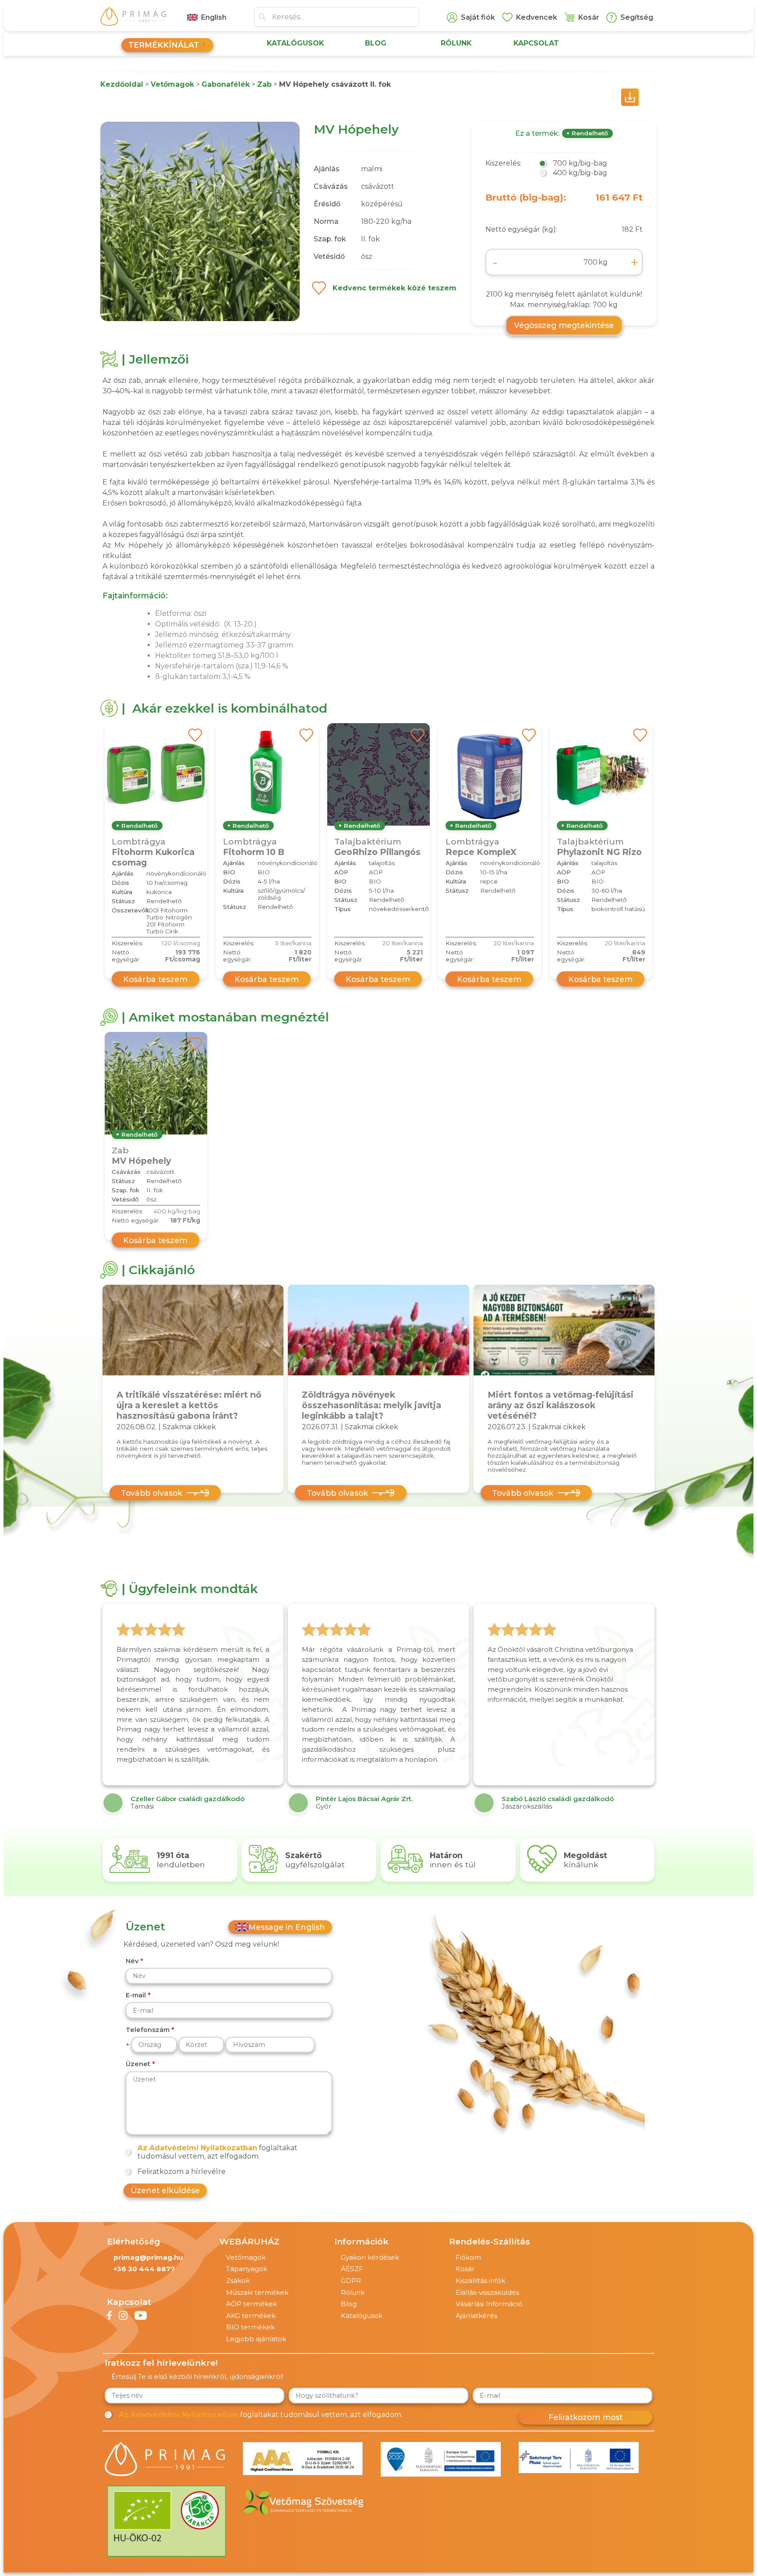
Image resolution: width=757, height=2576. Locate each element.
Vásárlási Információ (489, 2304)
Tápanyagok (247, 2269)
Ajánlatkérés (476, 2316)
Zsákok (238, 2281)
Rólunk (353, 2292)
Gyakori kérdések (370, 2257)
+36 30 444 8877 (144, 2269)
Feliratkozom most (585, 2417)
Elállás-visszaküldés (487, 2292)
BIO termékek (250, 2327)
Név (132, 1961)
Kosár (465, 2269)
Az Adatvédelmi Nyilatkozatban (197, 2148)
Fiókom (468, 2257)
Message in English (287, 1927)
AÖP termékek (251, 2304)
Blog (349, 2304)
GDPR (351, 2281)
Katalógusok (362, 2316)
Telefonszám (148, 2030)
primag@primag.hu (148, 2257)
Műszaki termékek (257, 2292)
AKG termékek (251, 2316)
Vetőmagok (246, 2257)
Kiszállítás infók (480, 2281)
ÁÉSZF (352, 2269)
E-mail (136, 1995)
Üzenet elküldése (165, 2190)
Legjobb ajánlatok (256, 2339)
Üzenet (138, 2064)
